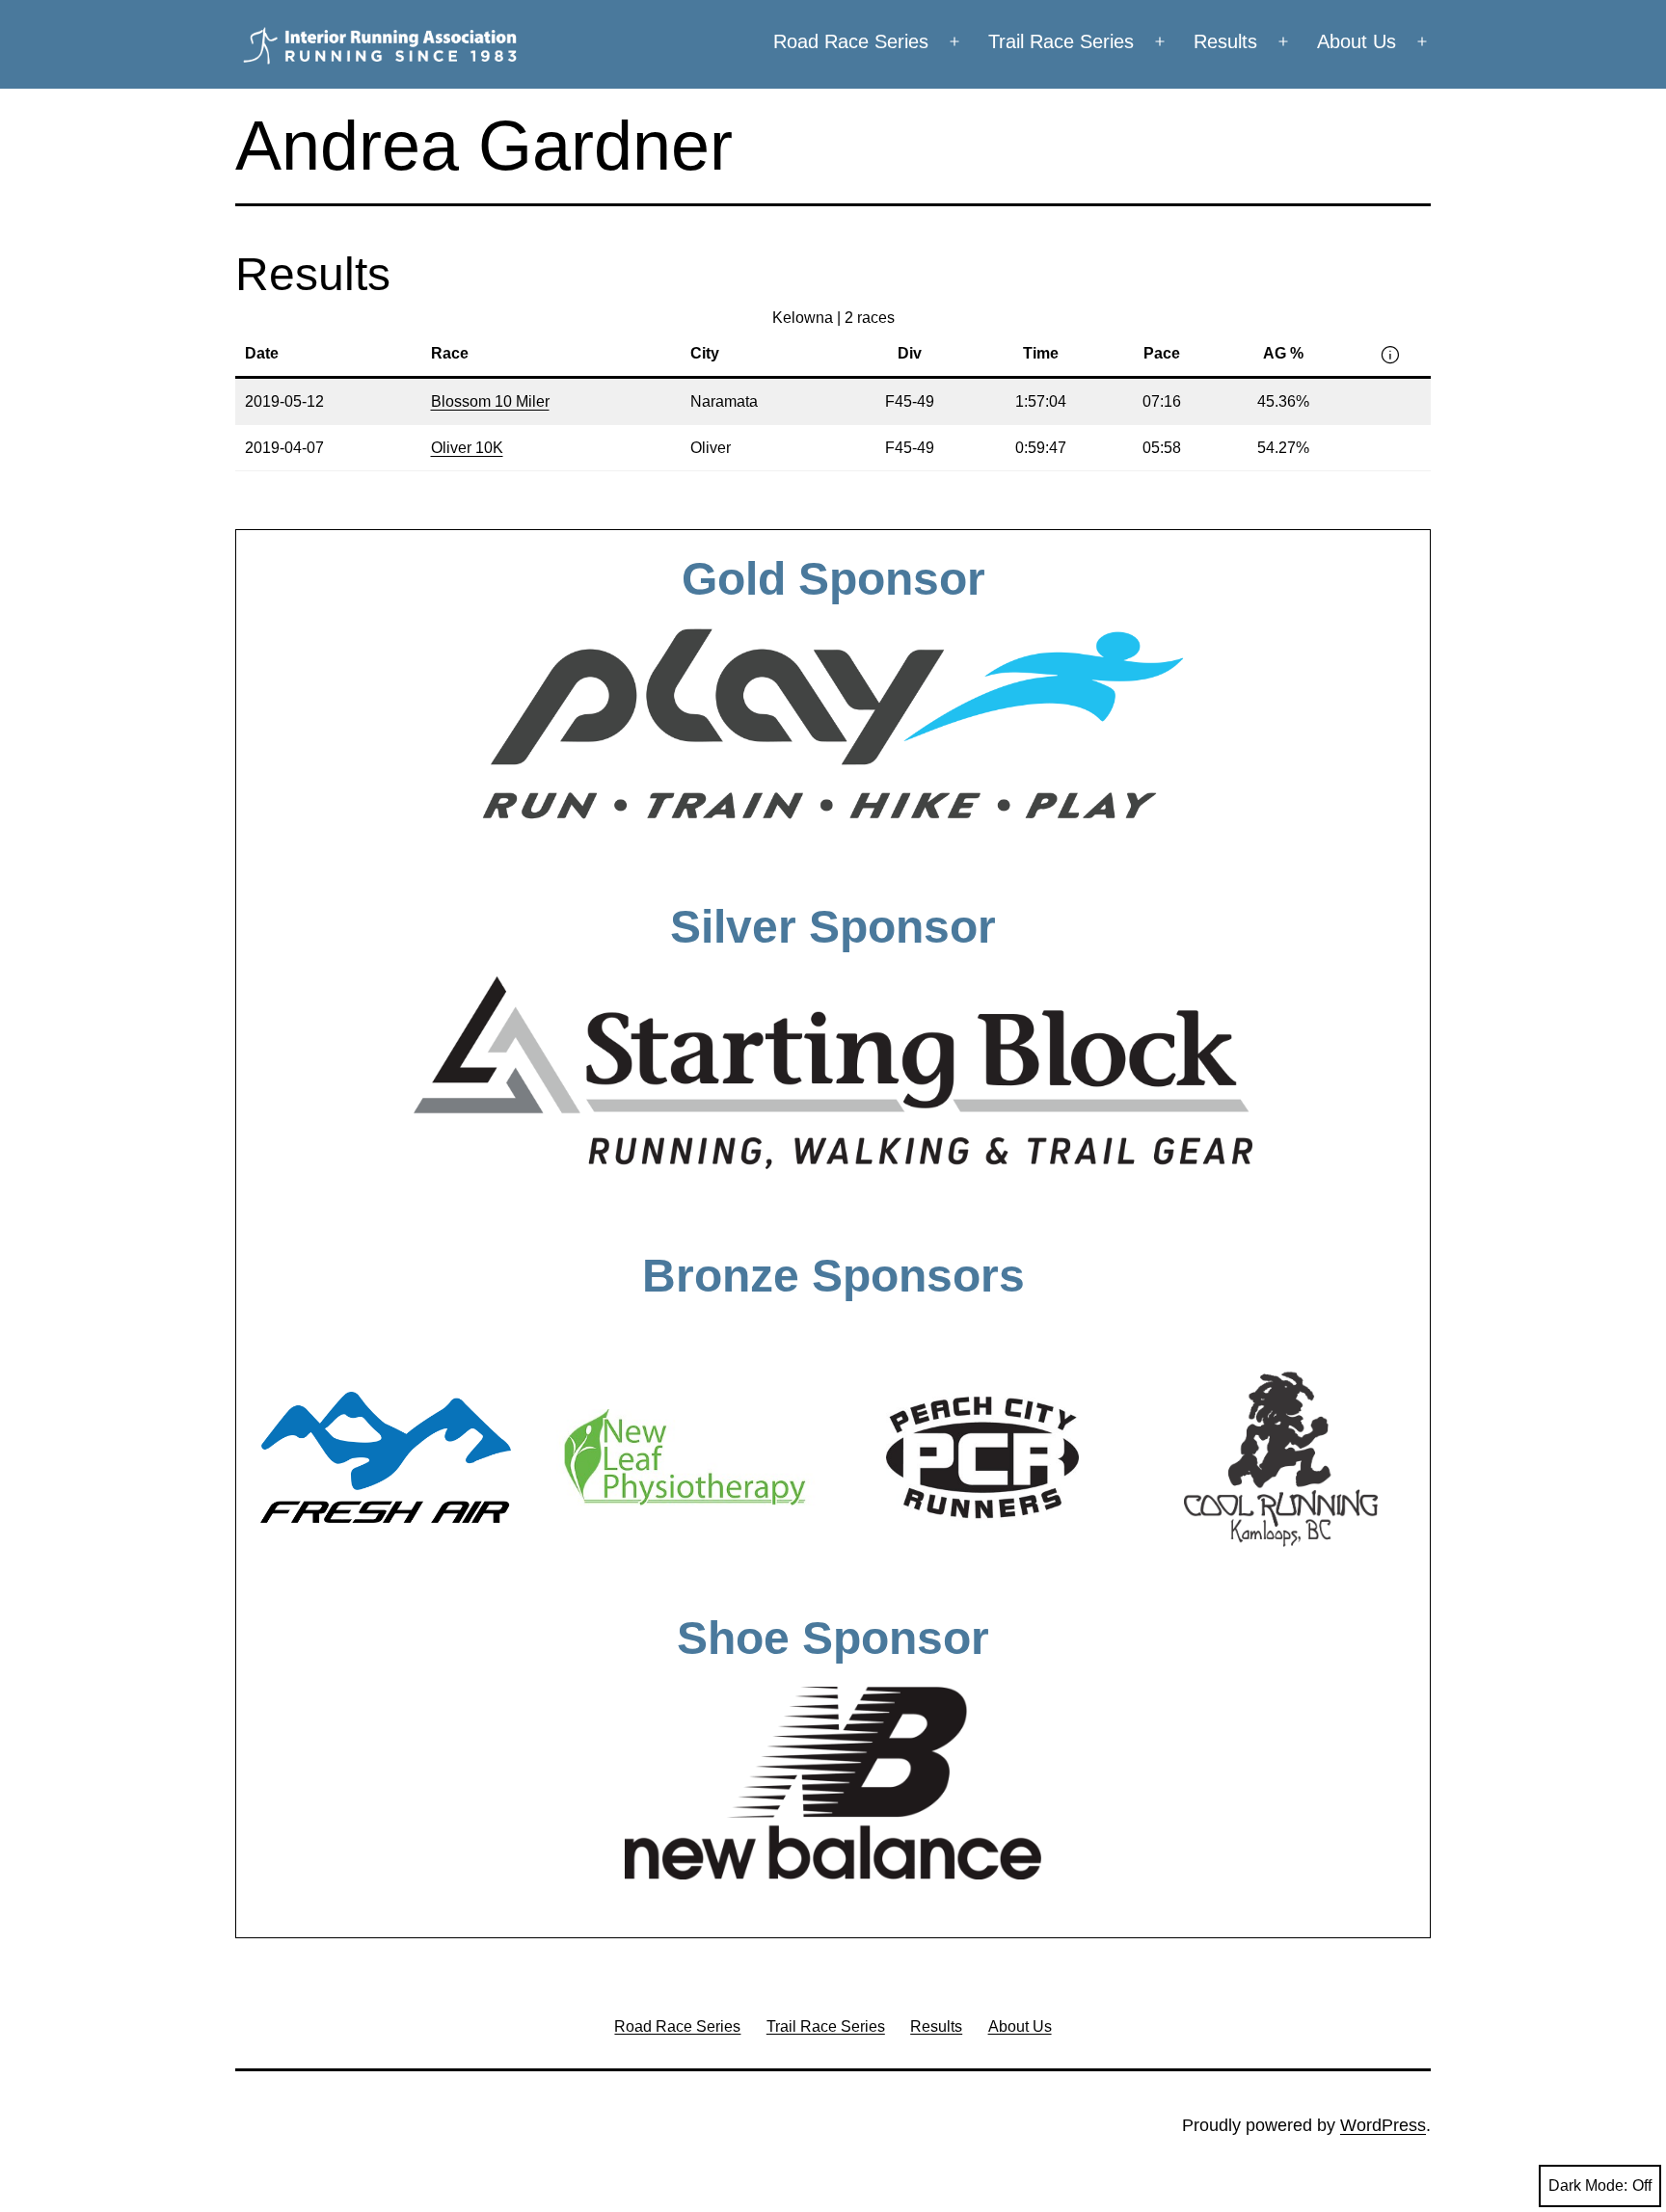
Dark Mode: (1588, 2185)
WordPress (1383, 2125)
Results (1225, 41)
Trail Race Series (1061, 41)
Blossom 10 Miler (490, 401)
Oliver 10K (467, 448)
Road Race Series (851, 41)
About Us (1357, 41)
